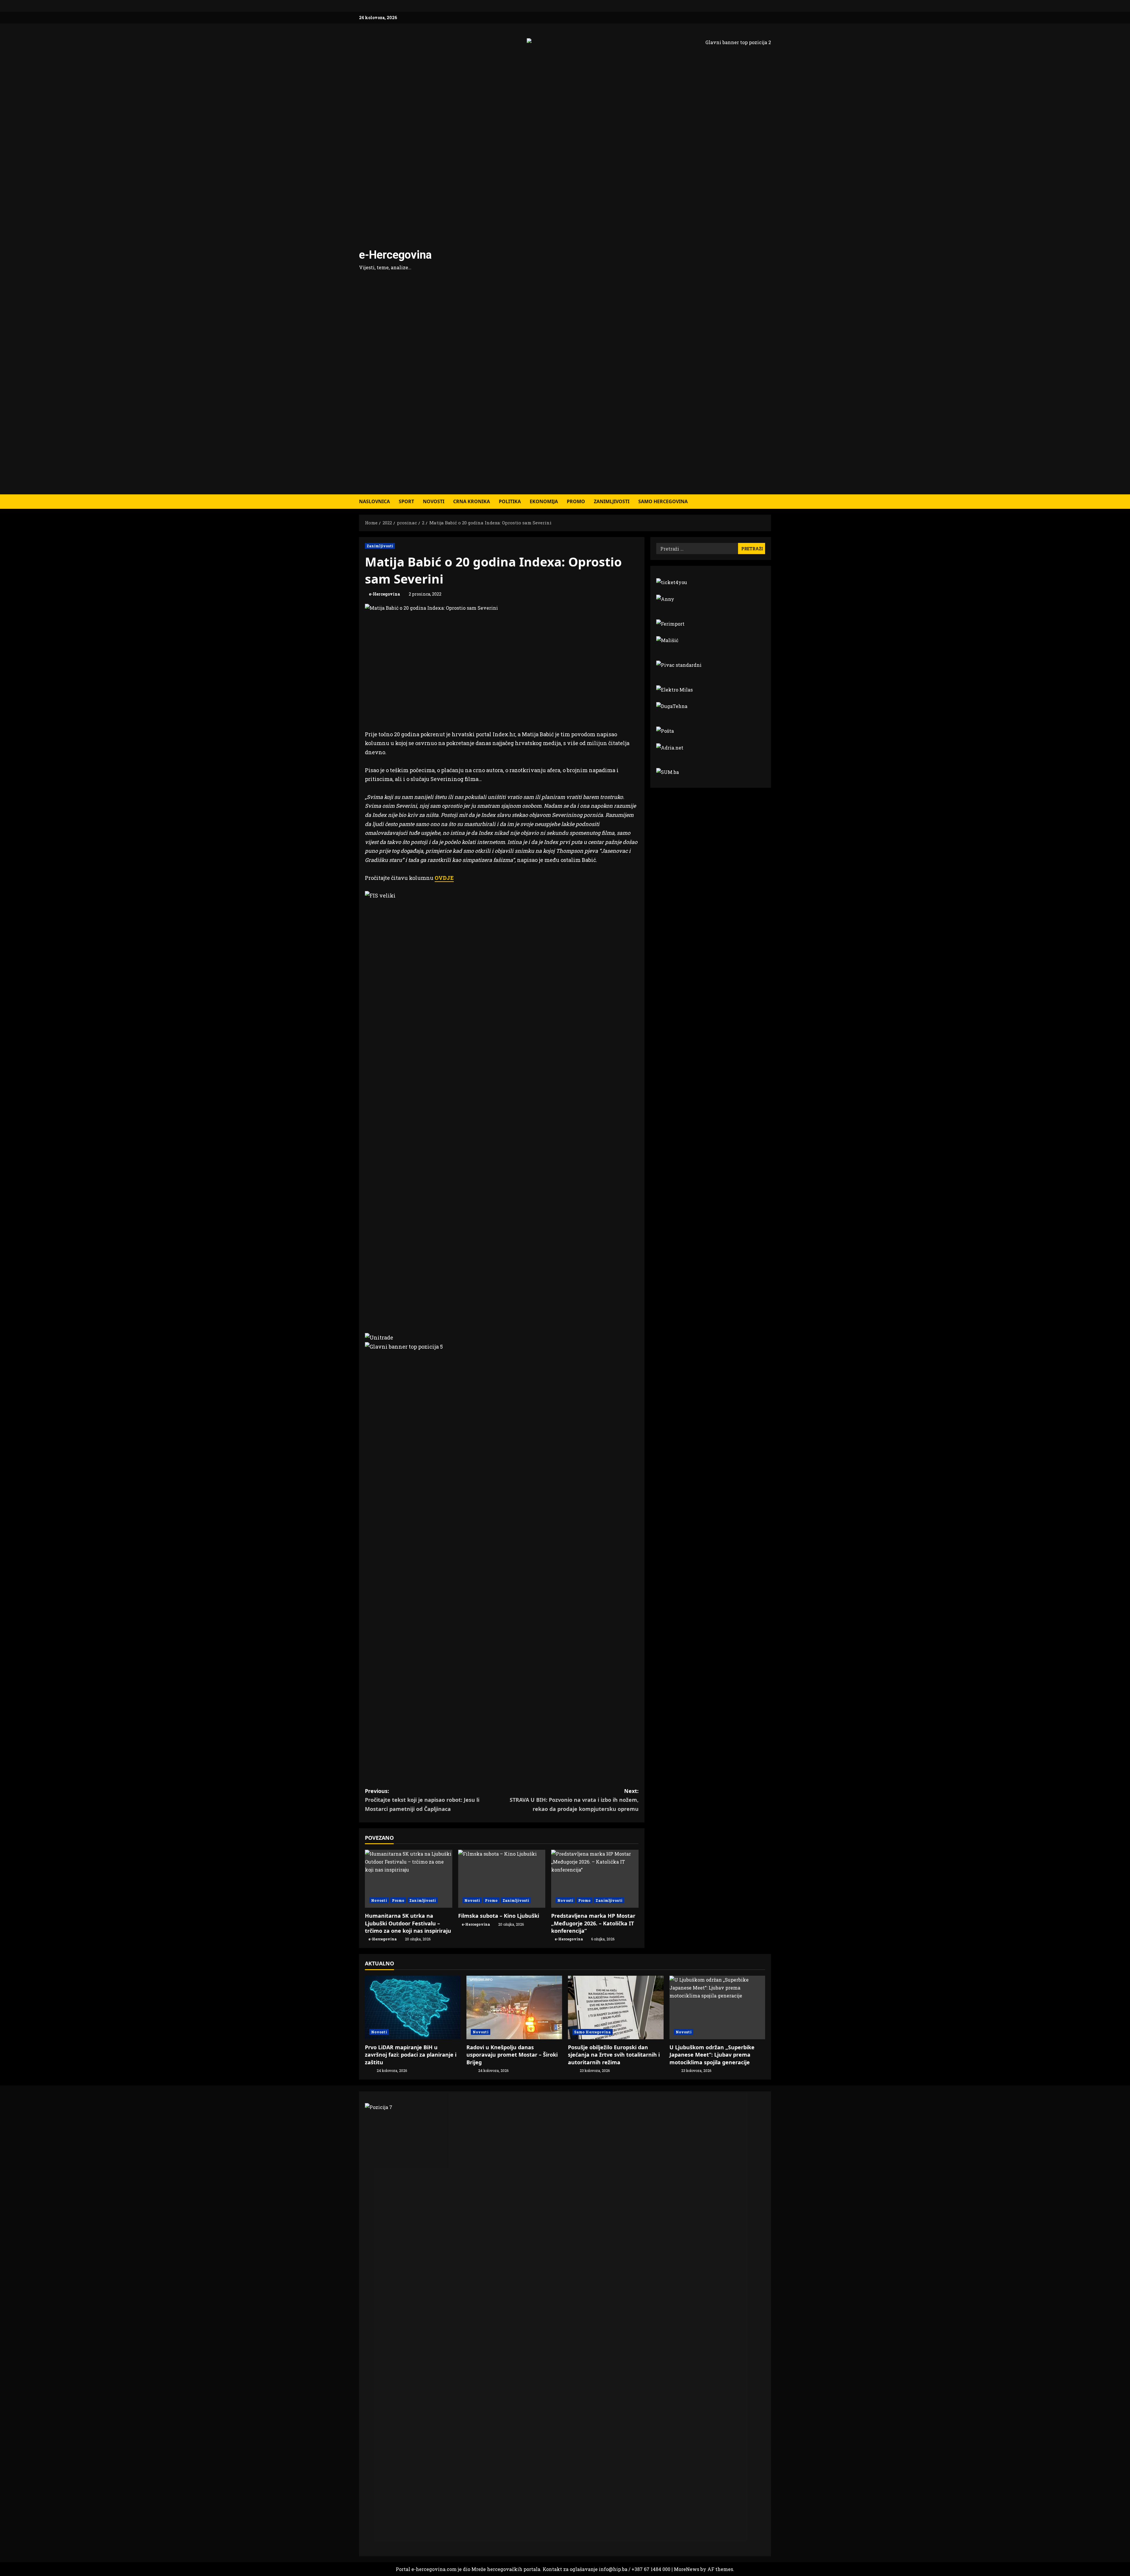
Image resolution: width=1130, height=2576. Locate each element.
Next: (574, 1800)
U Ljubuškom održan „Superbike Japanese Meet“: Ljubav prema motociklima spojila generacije (712, 2055)
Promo (576, 501)
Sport (406, 501)
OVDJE (444, 878)
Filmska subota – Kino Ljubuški (499, 1916)
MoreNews (687, 2569)
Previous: (422, 1800)
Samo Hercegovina (663, 501)
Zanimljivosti (612, 501)
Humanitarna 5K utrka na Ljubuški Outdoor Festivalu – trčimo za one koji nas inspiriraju (408, 1923)
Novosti (434, 501)
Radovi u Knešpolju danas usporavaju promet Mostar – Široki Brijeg (512, 2055)
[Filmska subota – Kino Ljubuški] (502, 1879)
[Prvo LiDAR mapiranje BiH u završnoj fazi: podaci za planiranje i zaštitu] (413, 2008)
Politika (510, 501)
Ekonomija (544, 501)
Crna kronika (472, 501)
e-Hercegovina (395, 255)
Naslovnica (374, 501)
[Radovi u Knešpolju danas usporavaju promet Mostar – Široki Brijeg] (514, 2008)
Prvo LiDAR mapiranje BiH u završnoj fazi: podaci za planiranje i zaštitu (411, 2055)
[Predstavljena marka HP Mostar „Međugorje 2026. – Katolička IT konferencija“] (595, 1879)
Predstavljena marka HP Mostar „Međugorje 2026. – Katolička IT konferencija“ (593, 1923)
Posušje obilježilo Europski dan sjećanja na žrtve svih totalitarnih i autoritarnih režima (614, 2055)
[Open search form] (769, 502)
